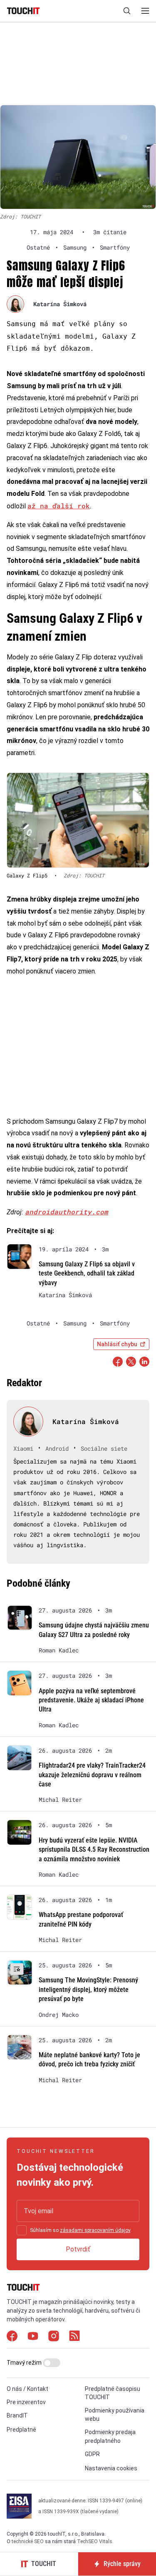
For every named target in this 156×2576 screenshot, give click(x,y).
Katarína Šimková (60, 304)
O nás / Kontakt (27, 2389)
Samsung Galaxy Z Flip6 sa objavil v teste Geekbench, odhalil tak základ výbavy (87, 1273)
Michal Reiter (60, 1800)
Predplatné (21, 2430)
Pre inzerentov (26, 2402)
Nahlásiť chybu (117, 1344)
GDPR (92, 2454)
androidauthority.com (67, 1212)
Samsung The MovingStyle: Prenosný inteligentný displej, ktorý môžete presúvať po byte (88, 1989)
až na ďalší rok (59, 506)
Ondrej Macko (59, 2015)
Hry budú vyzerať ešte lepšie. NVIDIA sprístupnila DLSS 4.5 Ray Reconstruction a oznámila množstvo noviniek (94, 1850)
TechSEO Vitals (95, 2541)
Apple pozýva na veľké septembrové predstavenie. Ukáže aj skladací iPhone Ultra (91, 1700)
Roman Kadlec (59, 1650)
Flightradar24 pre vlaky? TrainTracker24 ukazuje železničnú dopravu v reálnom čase (92, 1775)
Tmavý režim (25, 2363)
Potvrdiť (78, 2249)
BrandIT (17, 2415)
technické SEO (28, 2541)
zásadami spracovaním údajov (95, 2230)
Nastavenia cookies (111, 2468)
